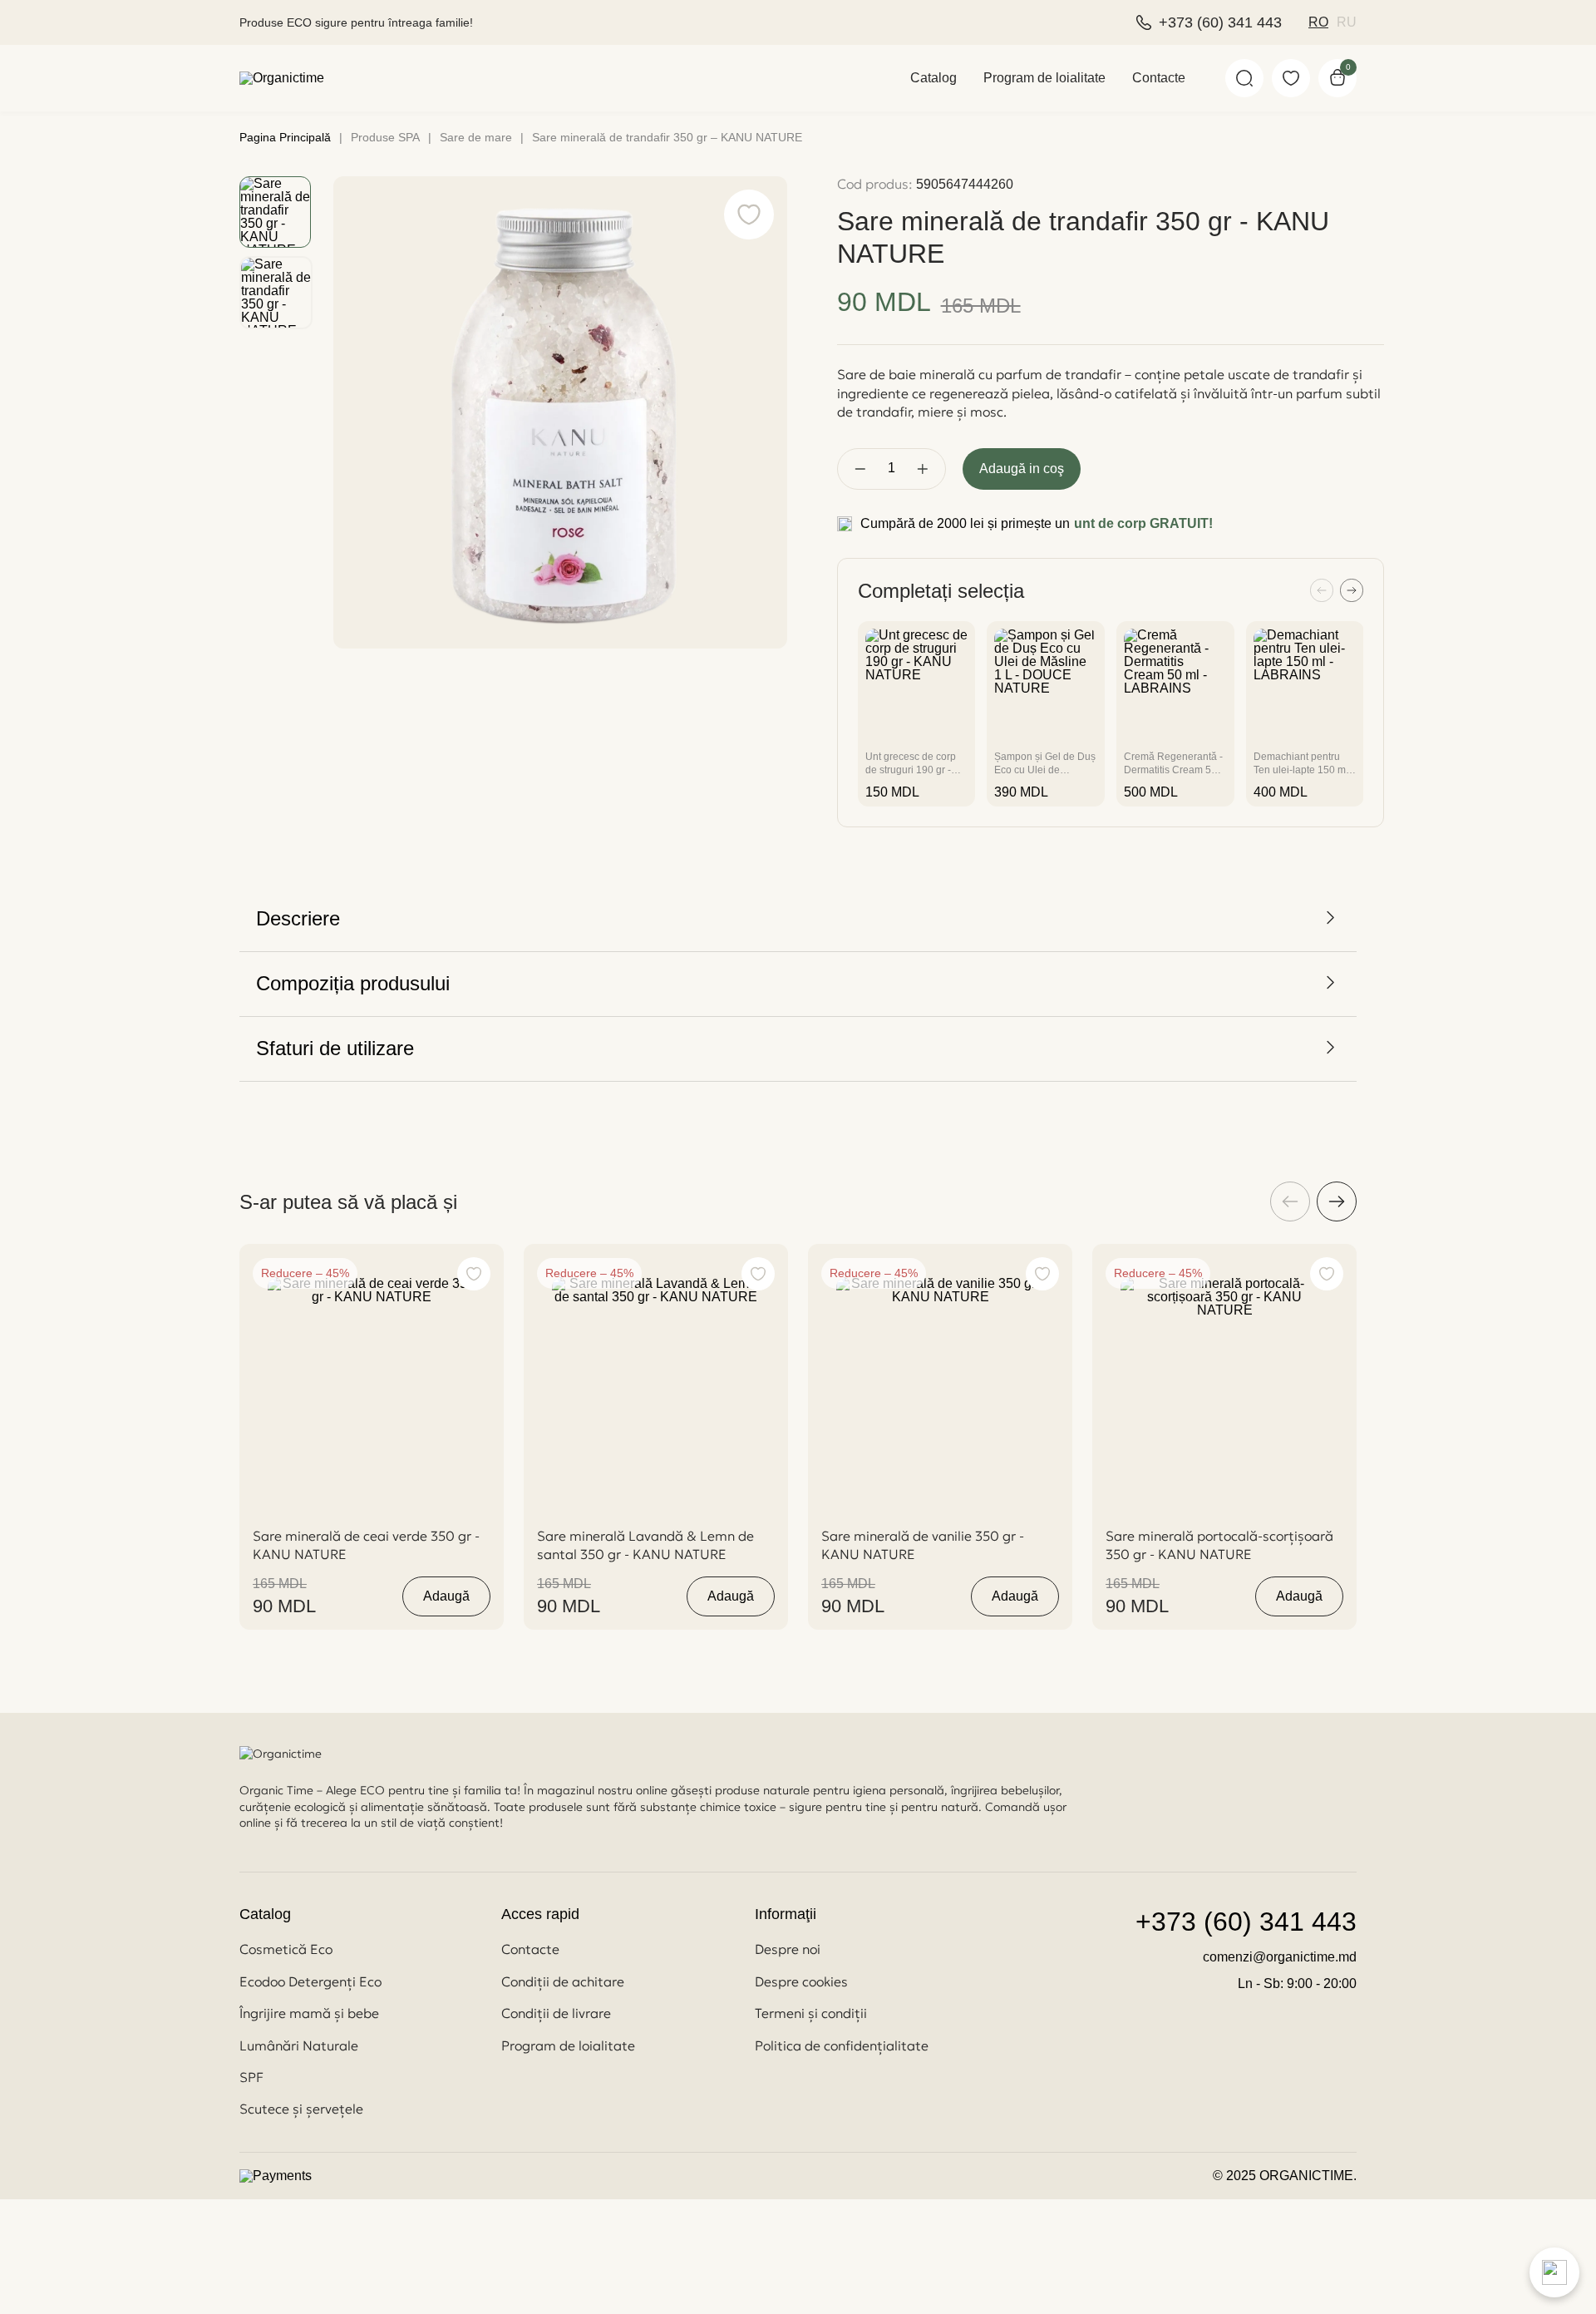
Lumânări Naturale (299, 2045)
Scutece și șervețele (301, 2109)
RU (1347, 22)
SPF (251, 2077)
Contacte (1159, 78)
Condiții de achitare (563, 1981)
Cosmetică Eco (286, 1949)
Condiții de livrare (556, 2013)
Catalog (933, 78)
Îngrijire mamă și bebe (309, 2013)
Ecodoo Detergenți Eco (310, 1981)
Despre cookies (801, 1981)
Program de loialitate (1044, 78)
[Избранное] (1291, 78)
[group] (917, 714)
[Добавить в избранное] (474, 1274)
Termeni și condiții (811, 2013)
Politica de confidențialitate (842, 2045)
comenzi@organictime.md (1280, 1957)
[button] (1322, 592)
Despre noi (788, 1949)
